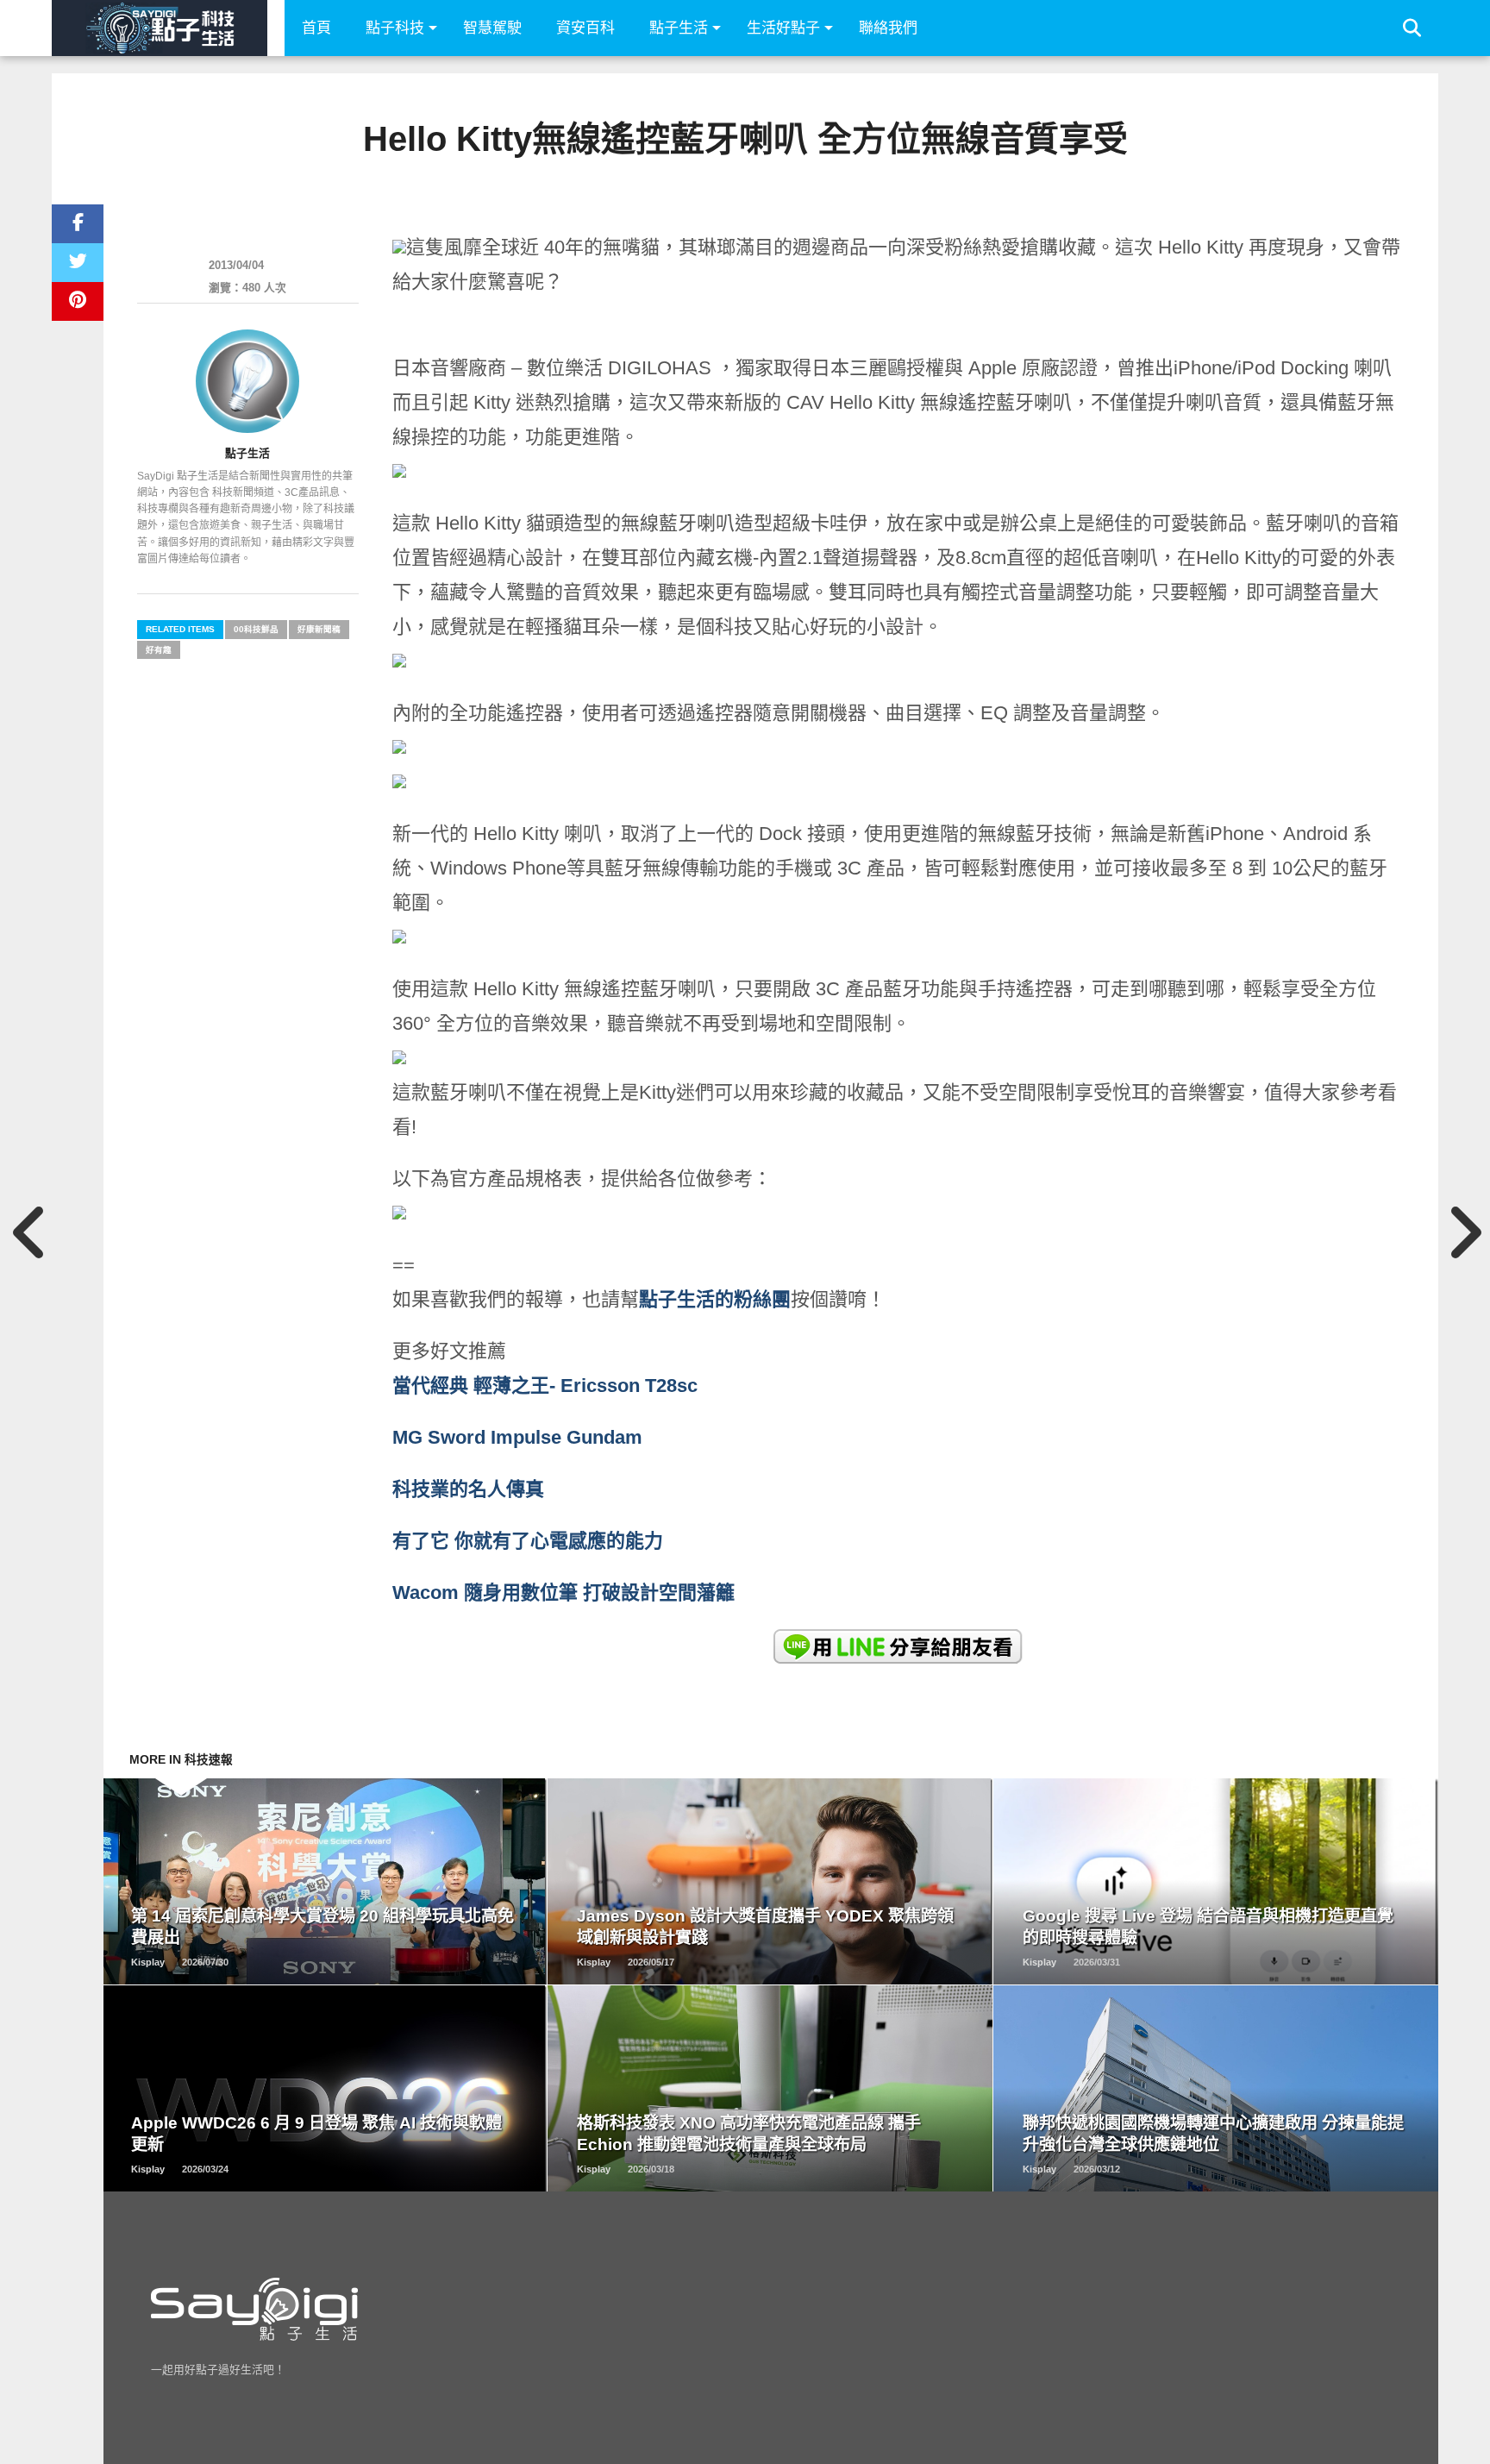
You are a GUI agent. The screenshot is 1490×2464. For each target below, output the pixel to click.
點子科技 (395, 28)
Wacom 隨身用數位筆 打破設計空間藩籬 (563, 1593)
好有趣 (159, 650)
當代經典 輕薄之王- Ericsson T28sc (545, 1386)
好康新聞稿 (319, 629)
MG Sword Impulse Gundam (517, 1437)
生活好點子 (783, 28)
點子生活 (679, 28)
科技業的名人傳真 (468, 1489)
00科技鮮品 (256, 629)
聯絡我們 (888, 28)
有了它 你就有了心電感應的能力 (528, 1541)
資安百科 (585, 28)
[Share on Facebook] (78, 224)
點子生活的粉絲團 (715, 1299)
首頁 (316, 28)
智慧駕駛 (492, 28)
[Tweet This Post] (78, 263)
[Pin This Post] (78, 301)
